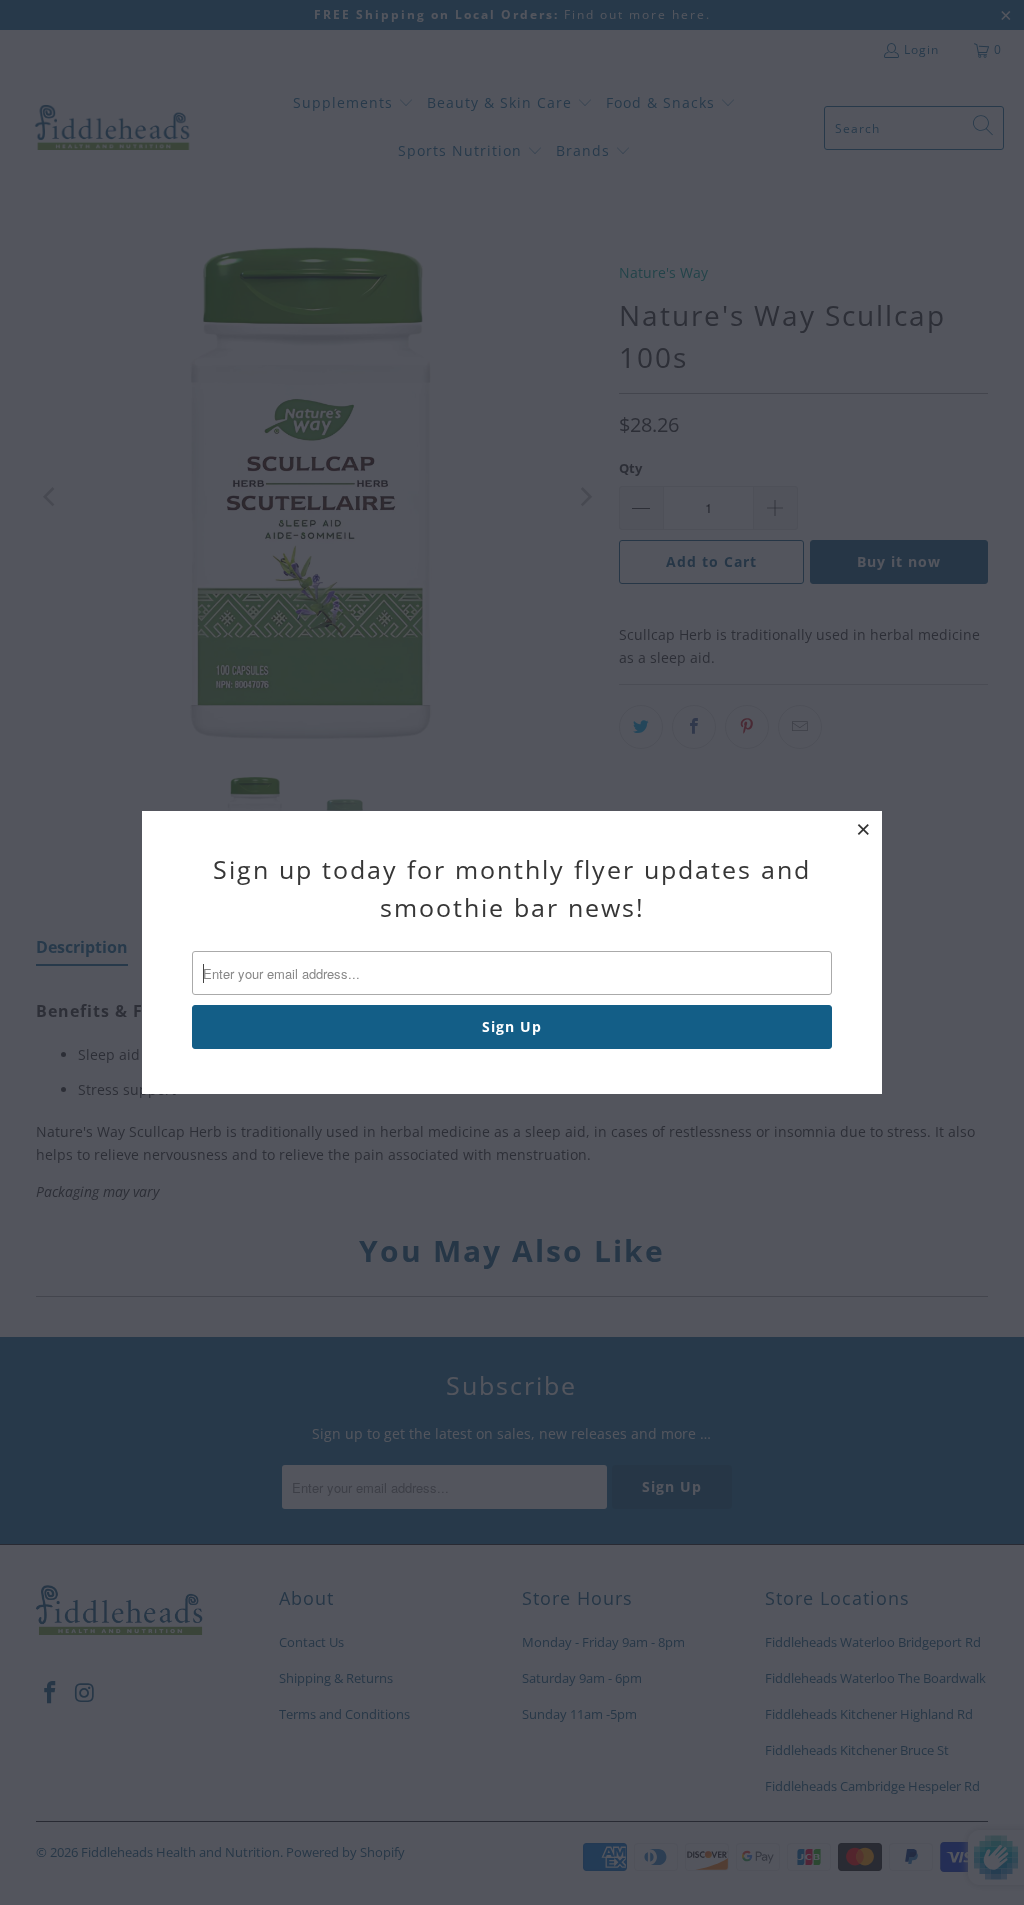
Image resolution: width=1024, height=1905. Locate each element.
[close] (864, 829)
